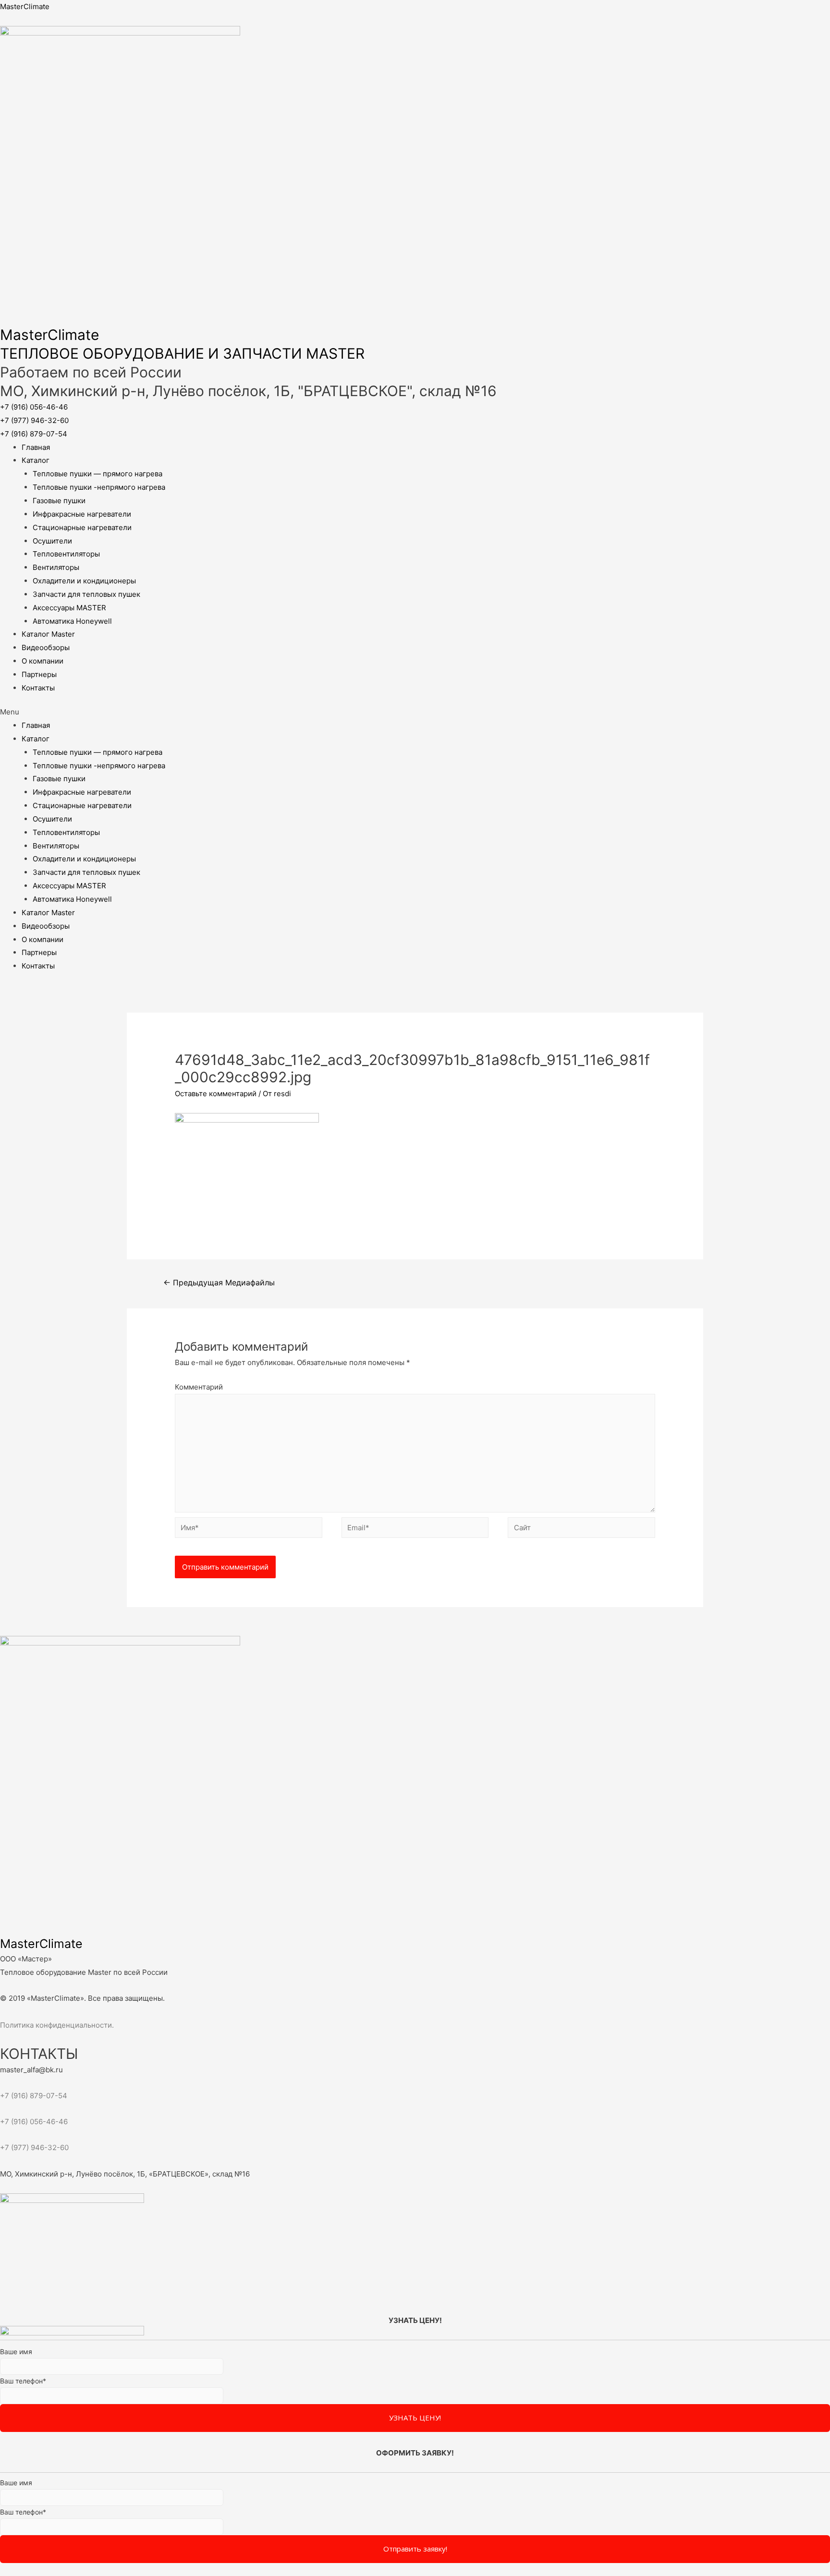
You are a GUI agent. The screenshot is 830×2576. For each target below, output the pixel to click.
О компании (43, 661)
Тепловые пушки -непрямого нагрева (99, 487)
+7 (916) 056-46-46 (34, 2122)
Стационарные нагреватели (82, 527)
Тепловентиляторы (66, 554)
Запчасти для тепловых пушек (86, 594)
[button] (34, 407)
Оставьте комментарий (216, 1094)
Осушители (52, 541)
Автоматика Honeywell (72, 621)
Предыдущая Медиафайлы (219, 1283)
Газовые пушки (59, 501)
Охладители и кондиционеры (84, 581)
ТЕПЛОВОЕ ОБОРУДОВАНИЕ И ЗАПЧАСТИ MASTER (182, 353)
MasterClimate (25, 6)
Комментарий (199, 1387)
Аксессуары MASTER (69, 608)
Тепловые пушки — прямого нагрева (98, 474)
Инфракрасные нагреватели (82, 514)
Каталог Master (48, 634)
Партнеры (39, 674)
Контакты (38, 688)
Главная (36, 447)
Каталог (36, 460)
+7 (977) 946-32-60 (34, 2147)
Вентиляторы (56, 567)
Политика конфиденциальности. (57, 2025)
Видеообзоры (46, 647)
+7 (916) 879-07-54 (34, 2096)
